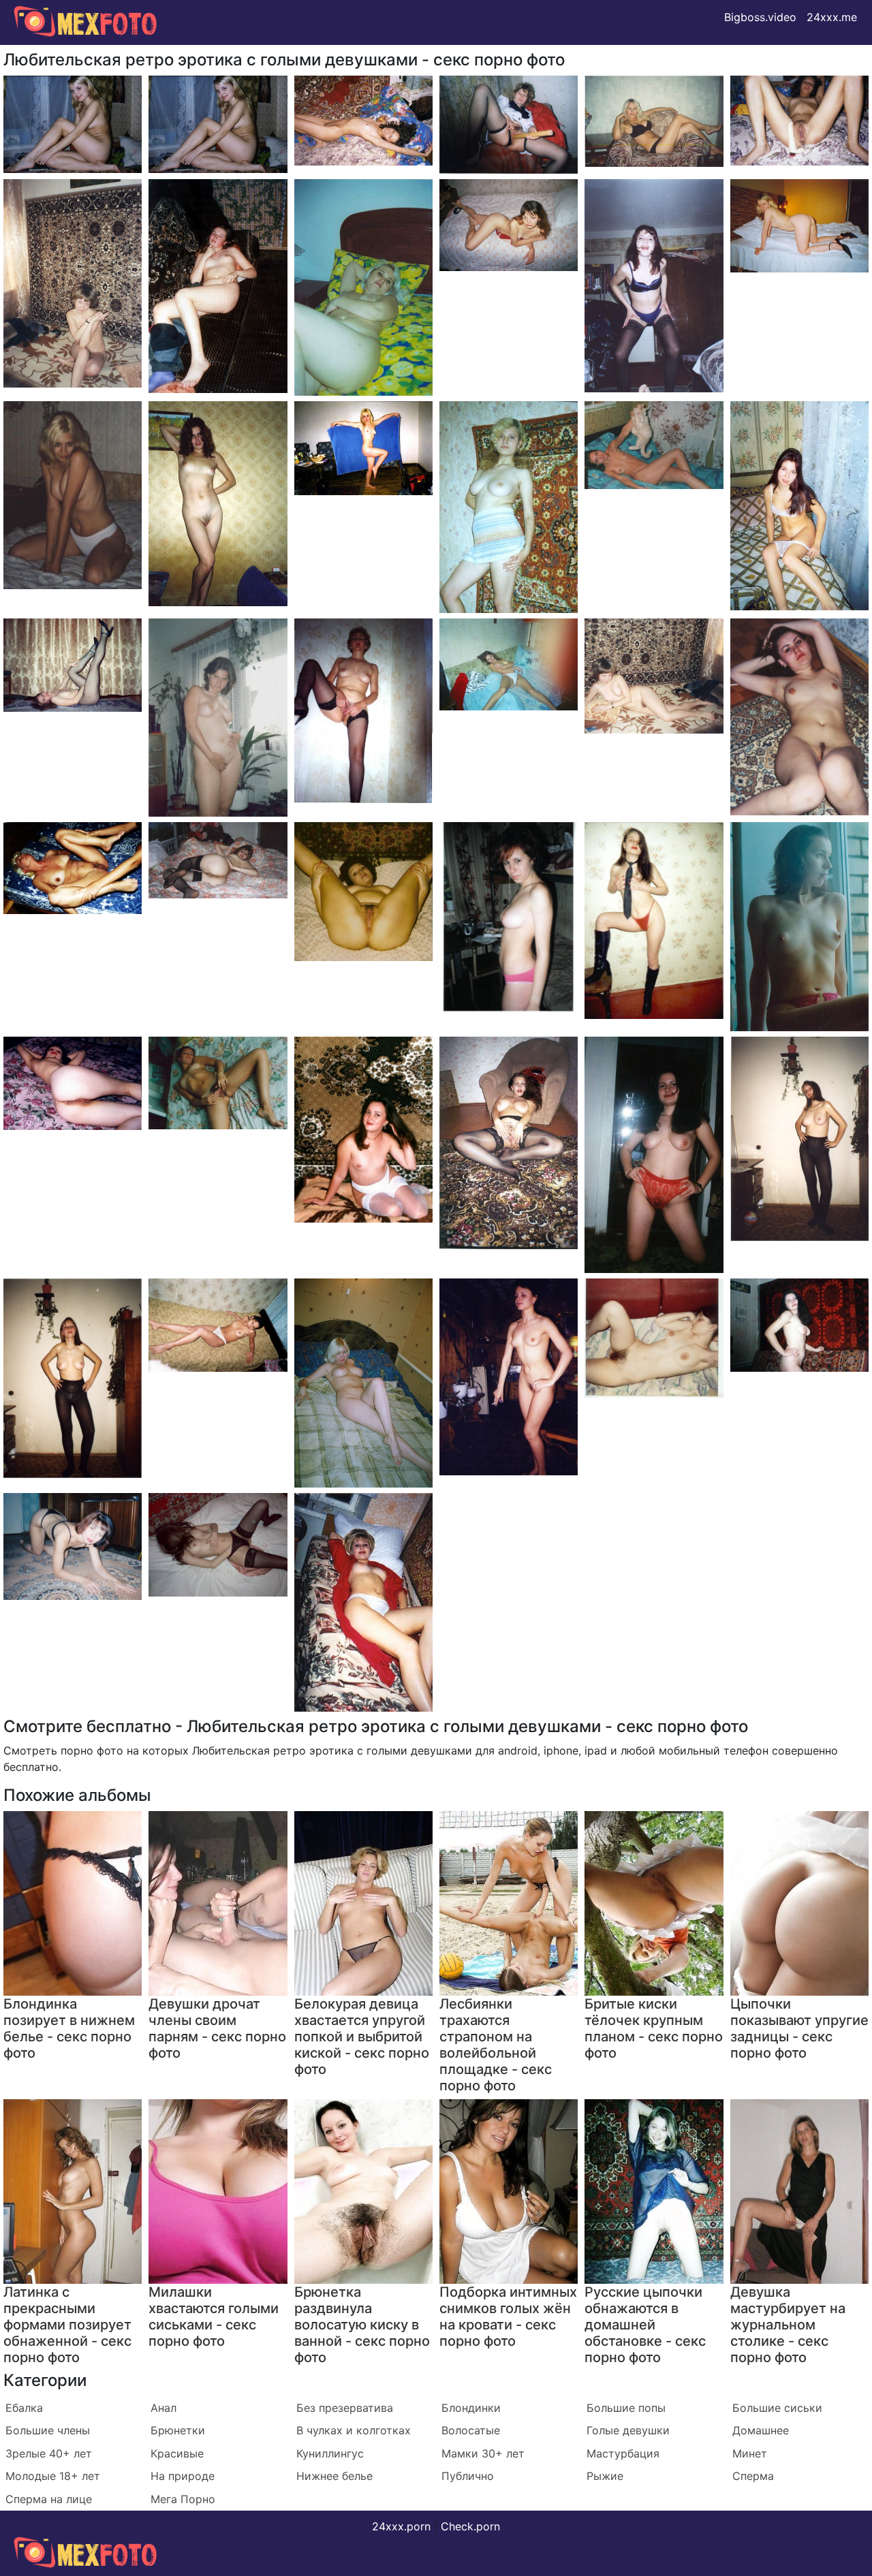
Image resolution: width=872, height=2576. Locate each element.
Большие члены (48, 2430)
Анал (163, 2408)
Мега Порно (183, 2499)
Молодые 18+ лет (53, 2476)
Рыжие (605, 2476)
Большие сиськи (777, 2408)
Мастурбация (623, 2453)
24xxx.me (832, 17)
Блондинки (471, 2408)
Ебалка (24, 2408)
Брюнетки (178, 2430)
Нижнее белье (334, 2476)
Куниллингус (330, 2453)
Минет (750, 2453)
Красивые (177, 2453)
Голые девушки (628, 2430)
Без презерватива (345, 2408)
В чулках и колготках (354, 2430)
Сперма (753, 2476)
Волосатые (471, 2430)
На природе (183, 2476)
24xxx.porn (401, 2526)
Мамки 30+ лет (483, 2453)
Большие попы (626, 2408)
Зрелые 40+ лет (49, 2453)
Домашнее (761, 2430)
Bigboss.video (760, 17)
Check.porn (470, 2526)
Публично (468, 2476)
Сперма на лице (49, 2499)
